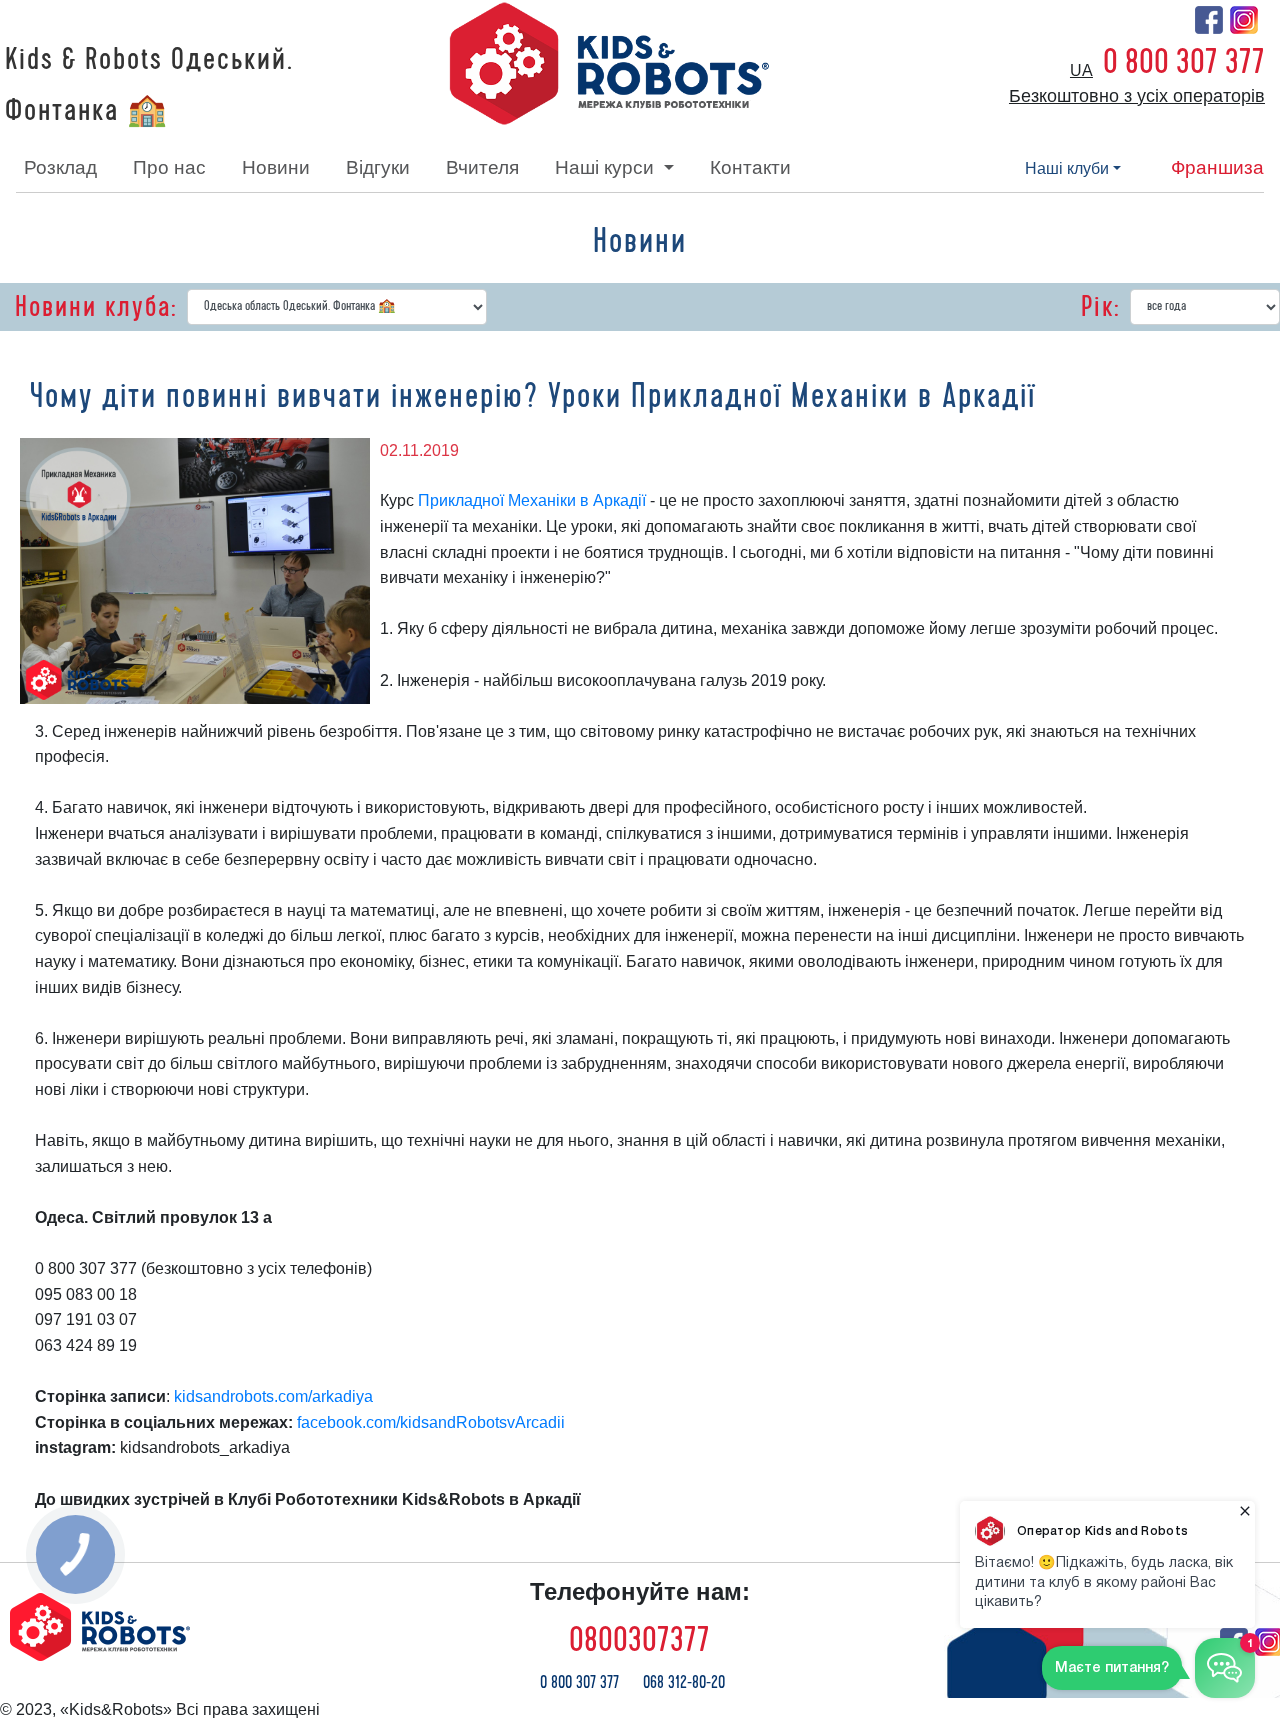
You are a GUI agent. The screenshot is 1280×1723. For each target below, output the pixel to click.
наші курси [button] (607, 167)
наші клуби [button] (1067, 168)
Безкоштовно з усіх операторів (1137, 96)
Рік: (1100, 307)
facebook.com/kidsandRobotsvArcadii (431, 1422)
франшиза (1217, 167)
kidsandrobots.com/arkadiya (273, 1396)
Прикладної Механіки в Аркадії (532, 500)
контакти (750, 167)
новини (276, 167)
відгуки (378, 167)
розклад (60, 167)
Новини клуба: (96, 307)
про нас (169, 167)
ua (1081, 70)
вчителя (482, 167)
